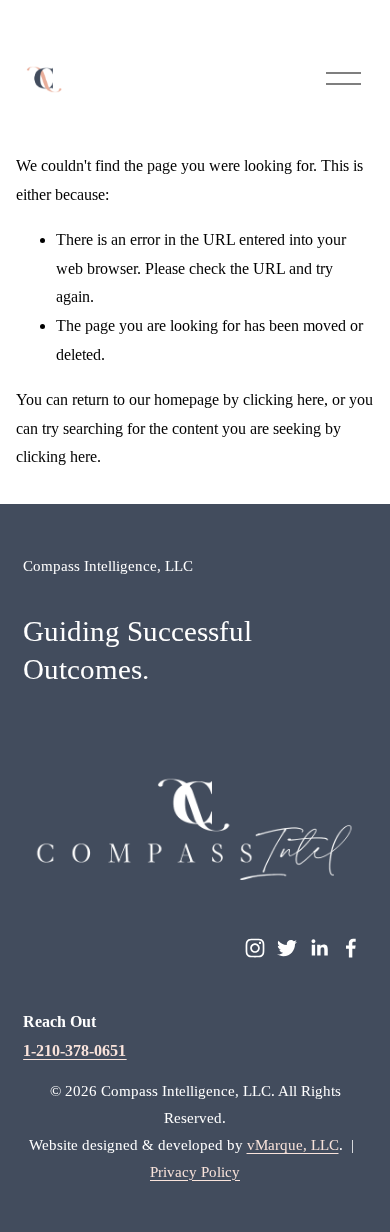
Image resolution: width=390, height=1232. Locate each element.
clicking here (283, 399)
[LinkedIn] (319, 948)
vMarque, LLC (293, 1145)
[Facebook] (351, 948)
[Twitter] (287, 948)
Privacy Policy (195, 1172)
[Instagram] (255, 948)
